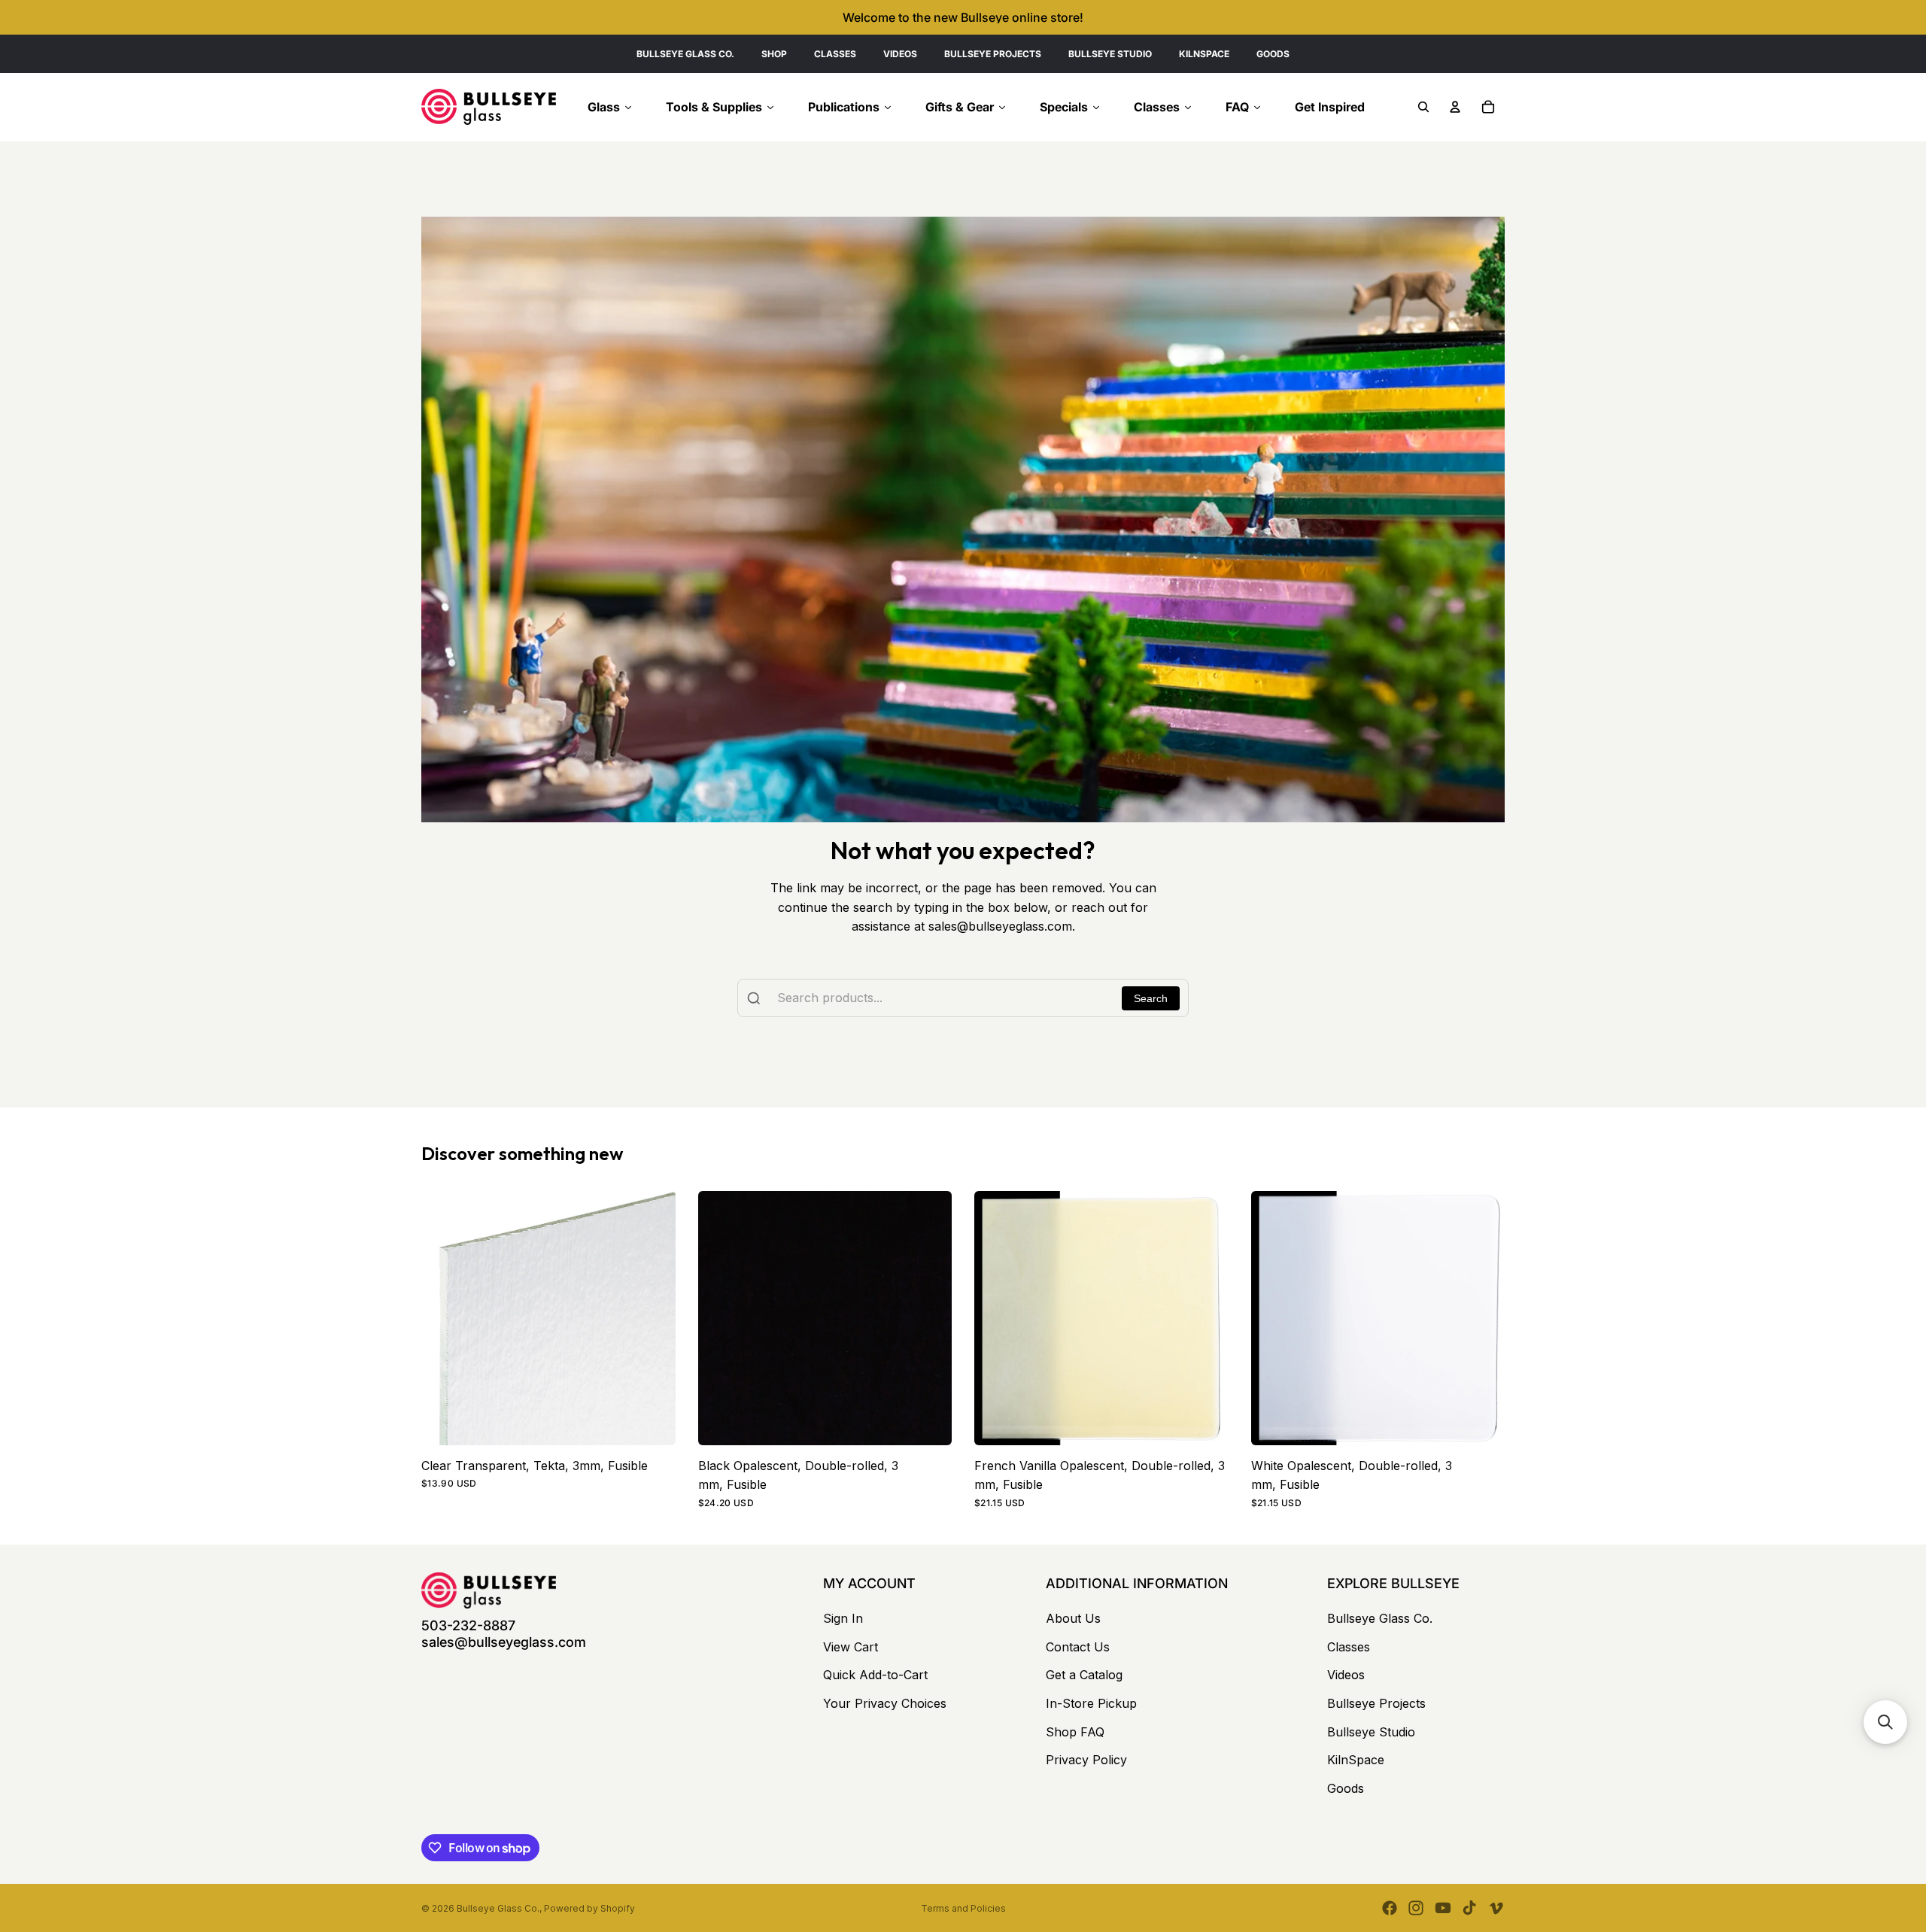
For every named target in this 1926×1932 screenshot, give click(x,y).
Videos (1346, 1675)
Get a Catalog (1084, 1675)
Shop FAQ (1075, 1732)
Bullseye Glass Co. (1380, 1618)
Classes (1349, 1647)
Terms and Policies (963, 1908)
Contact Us (1078, 1647)
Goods (1346, 1788)
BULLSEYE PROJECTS (993, 54)
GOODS (1273, 54)
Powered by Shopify (589, 1908)
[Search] (1423, 107)
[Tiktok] (1469, 1908)
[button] (1885, 1722)
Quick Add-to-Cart (875, 1675)
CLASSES (835, 54)
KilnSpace (1356, 1760)
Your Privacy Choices (885, 1703)
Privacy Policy (1086, 1760)
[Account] (1455, 107)
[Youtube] (1443, 1908)
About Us (1073, 1618)
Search (1151, 998)
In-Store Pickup (1091, 1703)
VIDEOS (900, 54)
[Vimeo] (1496, 1908)
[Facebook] (1390, 1908)
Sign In (843, 1618)
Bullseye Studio (1371, 1732)
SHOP (774, 54)
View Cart (851, 1647)
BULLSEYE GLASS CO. (685, 54)
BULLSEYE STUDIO (1110, 54)
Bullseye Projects (1376, 1703)
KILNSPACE (1204, 54)
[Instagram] (1416, 1908)
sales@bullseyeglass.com (504, 1642)
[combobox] (963, 998)
